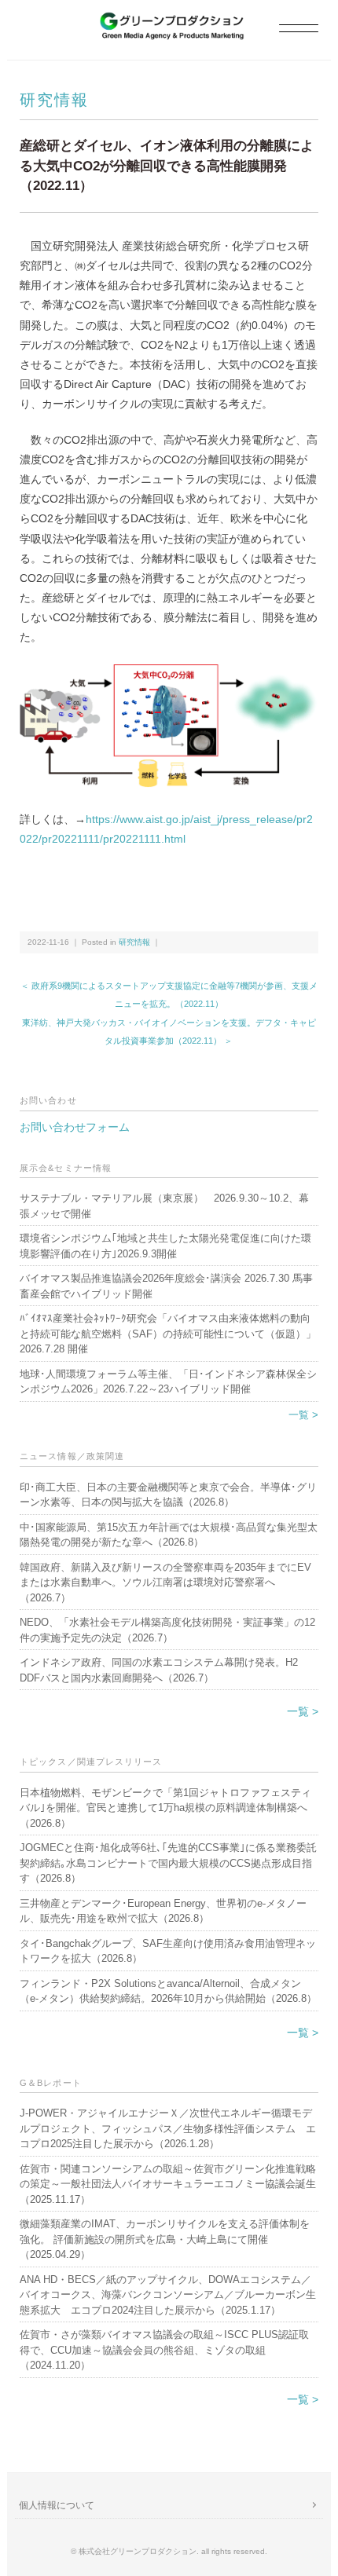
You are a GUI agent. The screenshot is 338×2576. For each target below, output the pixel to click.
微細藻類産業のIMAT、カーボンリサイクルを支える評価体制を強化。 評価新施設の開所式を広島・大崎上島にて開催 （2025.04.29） (165, 2239)
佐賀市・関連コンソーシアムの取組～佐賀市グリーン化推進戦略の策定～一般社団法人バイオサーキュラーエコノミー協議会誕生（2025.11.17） (168, 2184)
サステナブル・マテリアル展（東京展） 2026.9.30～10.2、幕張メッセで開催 (164, 1206)
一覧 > (303, 1415)
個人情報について (57, 2505)
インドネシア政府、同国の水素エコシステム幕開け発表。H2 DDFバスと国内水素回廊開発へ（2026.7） (159, 1670)
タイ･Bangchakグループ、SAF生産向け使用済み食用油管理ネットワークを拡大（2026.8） (168, 1951)
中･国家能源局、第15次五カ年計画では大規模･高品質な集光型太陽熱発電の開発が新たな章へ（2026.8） (169, 1535)
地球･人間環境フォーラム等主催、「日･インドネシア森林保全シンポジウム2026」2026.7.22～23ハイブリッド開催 (168, 1382)
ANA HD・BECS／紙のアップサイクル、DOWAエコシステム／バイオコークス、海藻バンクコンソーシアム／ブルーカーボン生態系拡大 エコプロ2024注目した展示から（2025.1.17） (168, 2295)
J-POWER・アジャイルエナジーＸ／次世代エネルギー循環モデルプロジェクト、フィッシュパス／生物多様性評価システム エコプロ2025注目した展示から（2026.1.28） (168, 2128)
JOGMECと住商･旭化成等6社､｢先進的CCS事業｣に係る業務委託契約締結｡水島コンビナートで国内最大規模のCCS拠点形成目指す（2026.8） (168, 1863)
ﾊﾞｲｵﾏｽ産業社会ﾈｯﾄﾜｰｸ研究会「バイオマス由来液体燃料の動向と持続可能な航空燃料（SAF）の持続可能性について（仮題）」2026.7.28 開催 (168, 1334)
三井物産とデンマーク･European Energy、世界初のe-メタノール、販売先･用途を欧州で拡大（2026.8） (163, 1911)
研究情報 (54, 100)
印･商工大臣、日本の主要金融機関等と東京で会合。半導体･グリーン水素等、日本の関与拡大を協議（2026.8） (168, 1495)
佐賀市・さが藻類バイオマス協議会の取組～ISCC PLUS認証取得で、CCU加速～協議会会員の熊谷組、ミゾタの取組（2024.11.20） (164, 2350)
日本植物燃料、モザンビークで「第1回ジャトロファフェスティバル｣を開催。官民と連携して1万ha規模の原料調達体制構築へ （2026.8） (165, 1808)
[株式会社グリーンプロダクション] (169, 21)
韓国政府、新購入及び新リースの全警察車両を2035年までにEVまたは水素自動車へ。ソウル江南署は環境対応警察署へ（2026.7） (165, 1583)
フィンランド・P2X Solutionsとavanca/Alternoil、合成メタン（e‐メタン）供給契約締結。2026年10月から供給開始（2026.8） (168, 1991)
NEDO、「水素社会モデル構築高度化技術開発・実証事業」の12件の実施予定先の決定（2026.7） (167, 1630)
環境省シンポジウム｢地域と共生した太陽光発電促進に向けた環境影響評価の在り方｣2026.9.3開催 (165, 1246)
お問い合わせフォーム (75, 1127)
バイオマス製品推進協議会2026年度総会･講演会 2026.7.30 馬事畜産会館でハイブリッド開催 (166, 1286)
